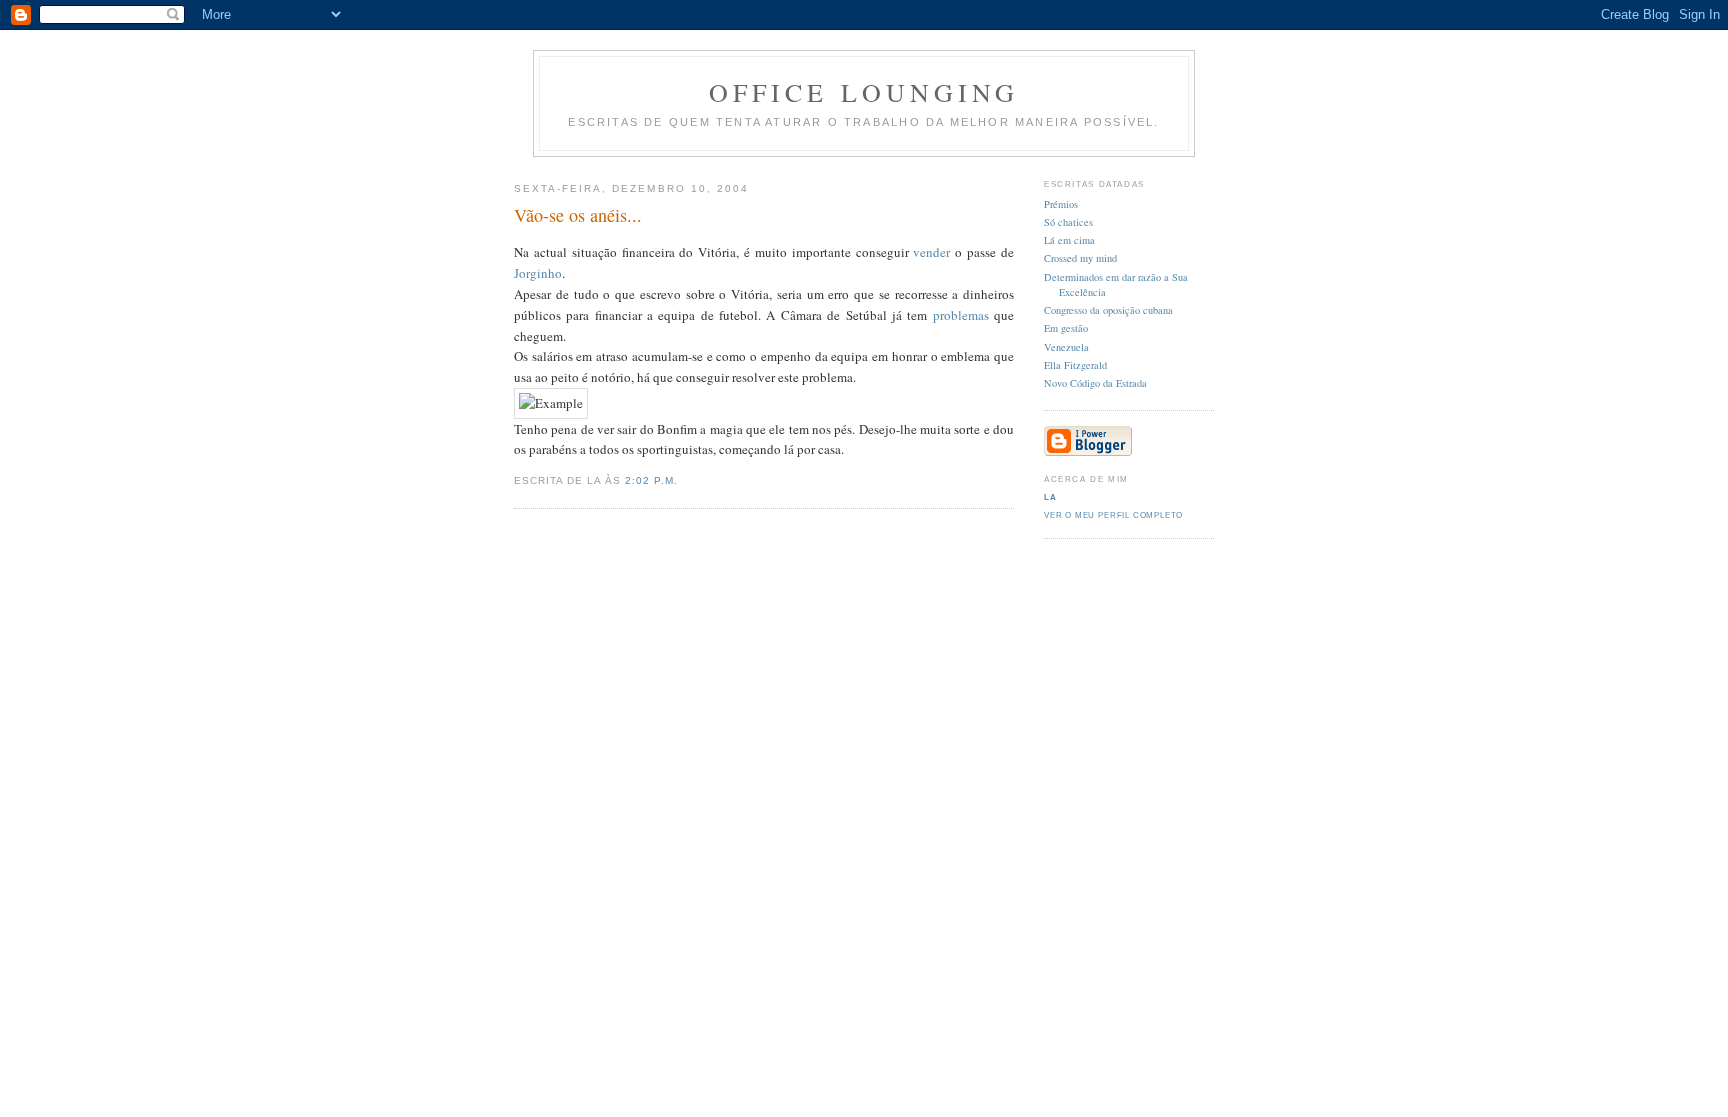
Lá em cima (1069, 240)
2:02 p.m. (651, 480)
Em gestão (1066, 328)
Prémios (1061, 204)
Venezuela (1066, 347)
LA (1050, 497)
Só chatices (1068, 222)
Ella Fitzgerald (1075, 365)
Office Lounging (864, 92)
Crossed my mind (1080, 258)
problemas (961, 315)
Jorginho (538, 273)
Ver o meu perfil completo (1113, 515)
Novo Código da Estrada (1095, 383)
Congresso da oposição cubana (1108, 310)
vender (931, 252)
